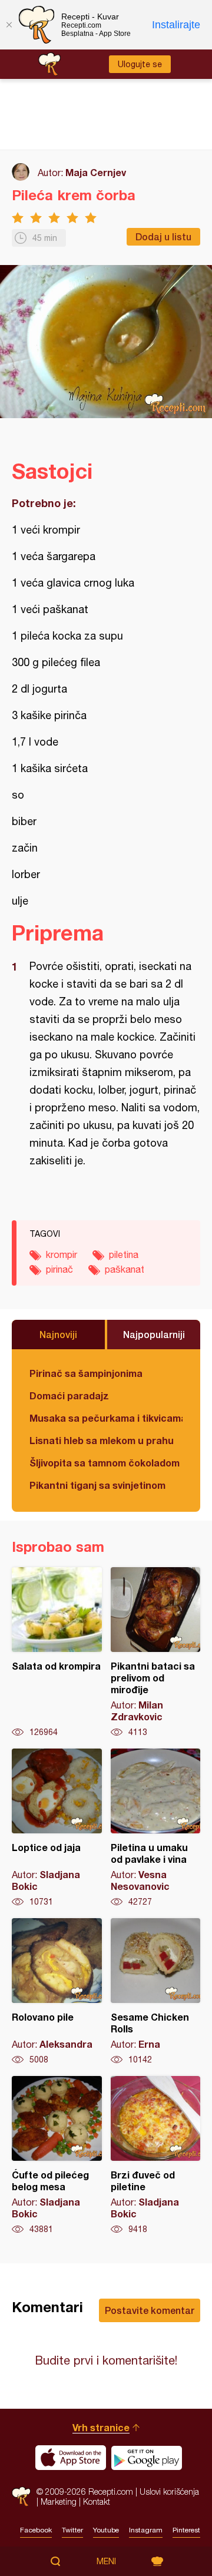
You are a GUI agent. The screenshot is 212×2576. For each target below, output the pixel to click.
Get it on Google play (147, 2458)
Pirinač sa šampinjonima (86, 1373)
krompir (62, 1254)
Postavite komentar (150, 2310)
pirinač (59, 1269)
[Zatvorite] (9, 25)
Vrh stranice (101, 2427)
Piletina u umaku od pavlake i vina (156, 1828)
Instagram (146, 2530)
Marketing (59, 2501)
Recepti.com (21, 2496)
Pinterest (186, 2530)
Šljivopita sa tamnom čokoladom (105, 1463)
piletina (124, 1254)
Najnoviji (58, 1334)
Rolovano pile (57, 1992)
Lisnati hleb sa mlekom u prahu (102, 1440)
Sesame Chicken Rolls (156, 1992)
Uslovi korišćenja (169, 2491)
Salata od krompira (57, 1653)
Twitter (72, 2530)
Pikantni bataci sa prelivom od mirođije (156, 1653)
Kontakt (97, 2501)
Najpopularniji (154, 1334)
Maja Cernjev (96, 172)
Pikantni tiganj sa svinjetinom (97, 1485)
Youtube (106, 2530)
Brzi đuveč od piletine (156, 2156)
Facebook (36, 2530)
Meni (106, 2561)
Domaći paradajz (69, 1395)
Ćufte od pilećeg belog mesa (57, 2156)
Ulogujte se (140, 64)
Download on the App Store (71, 2458)
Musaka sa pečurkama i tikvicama (106, 1418)
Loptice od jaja (57, 1828)
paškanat (125, 1269)
